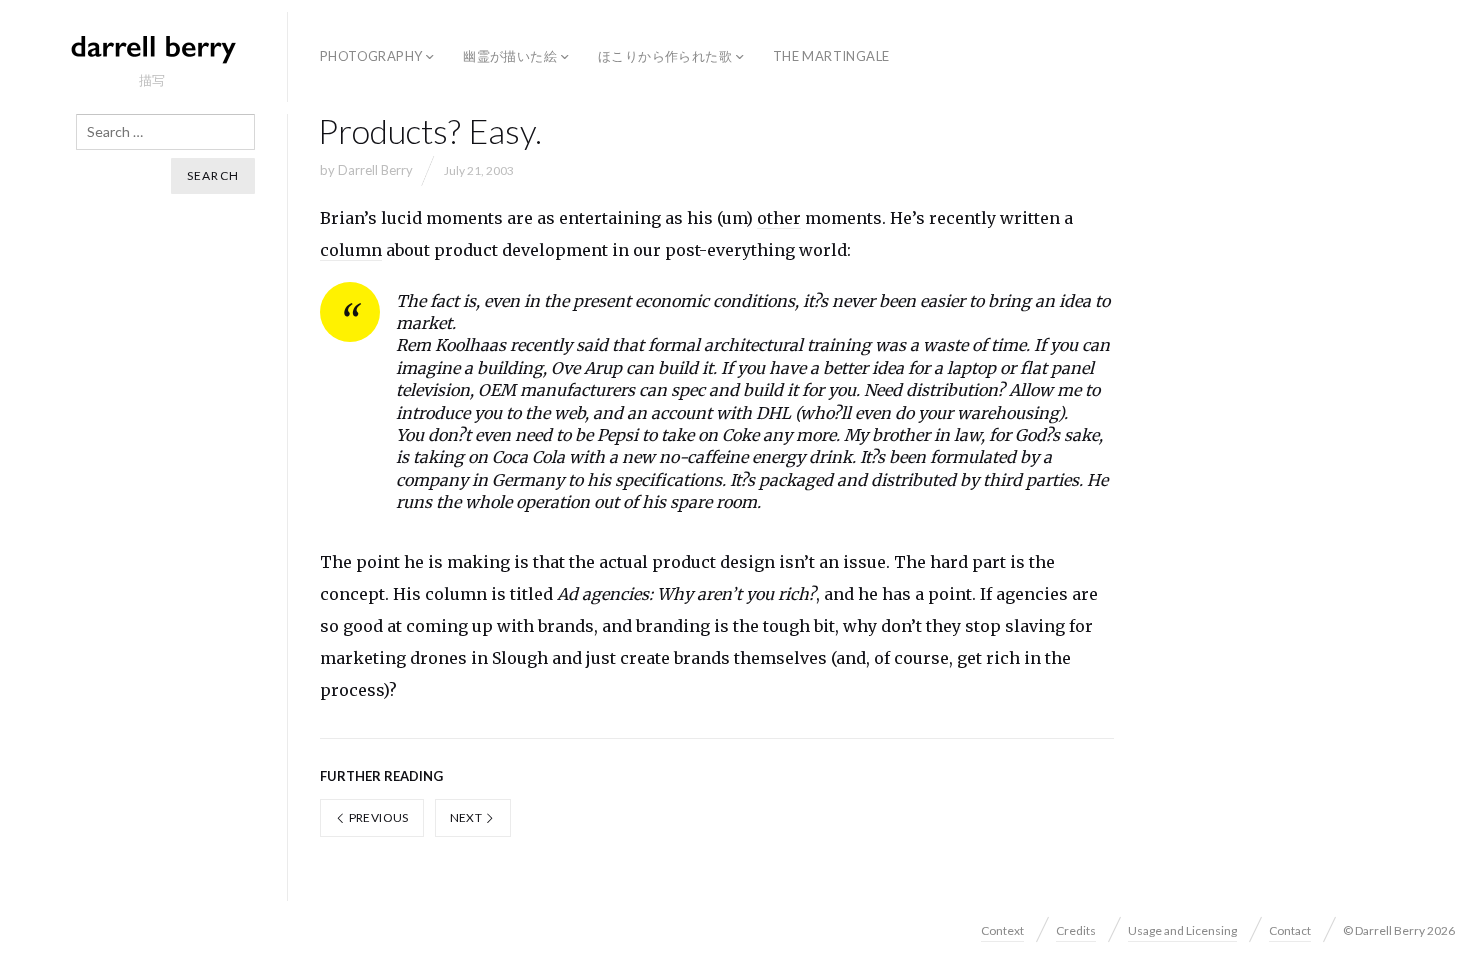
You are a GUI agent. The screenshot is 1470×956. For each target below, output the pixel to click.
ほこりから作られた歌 (665, 56)
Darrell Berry (375, 170)
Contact (1290, 930)
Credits (1076, 930)
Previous (377, 817)
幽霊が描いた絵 (510, 56)
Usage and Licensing (1182, 930)
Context (1002, 930)
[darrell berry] (152, 48)
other (779, 218)
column (351, 250)
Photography (371, 56)
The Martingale (831, 56)
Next (467, 817)
